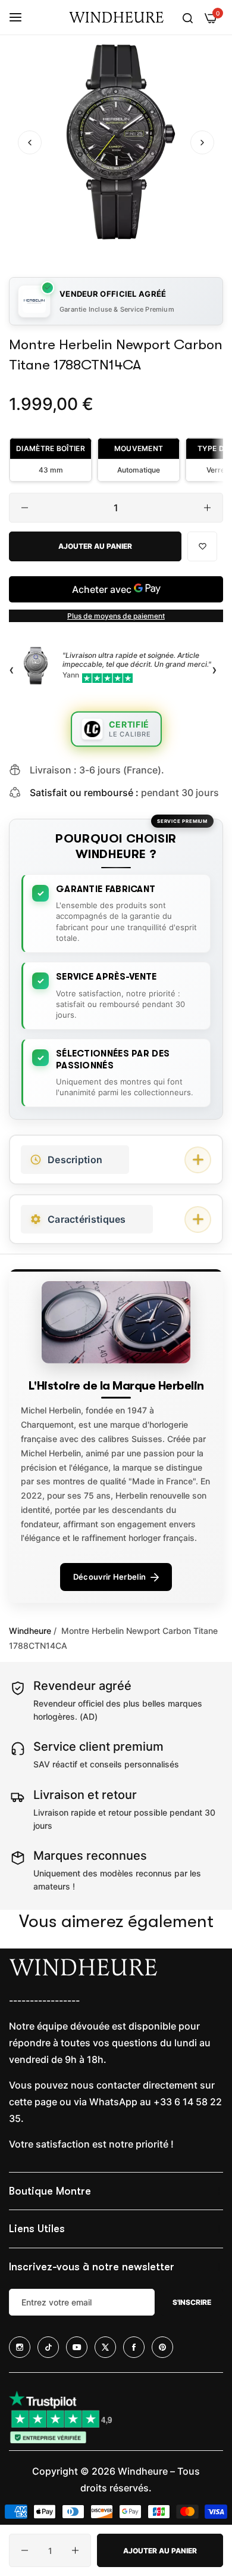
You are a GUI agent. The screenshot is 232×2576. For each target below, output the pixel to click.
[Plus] (207, 508)
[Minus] (25, 508)
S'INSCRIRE (192, 2302)
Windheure (30, 1631)
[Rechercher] (188, 17)
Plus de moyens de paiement (116, 616)
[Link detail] (20, 2347)
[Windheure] (116, 17)
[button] (202, 142)
